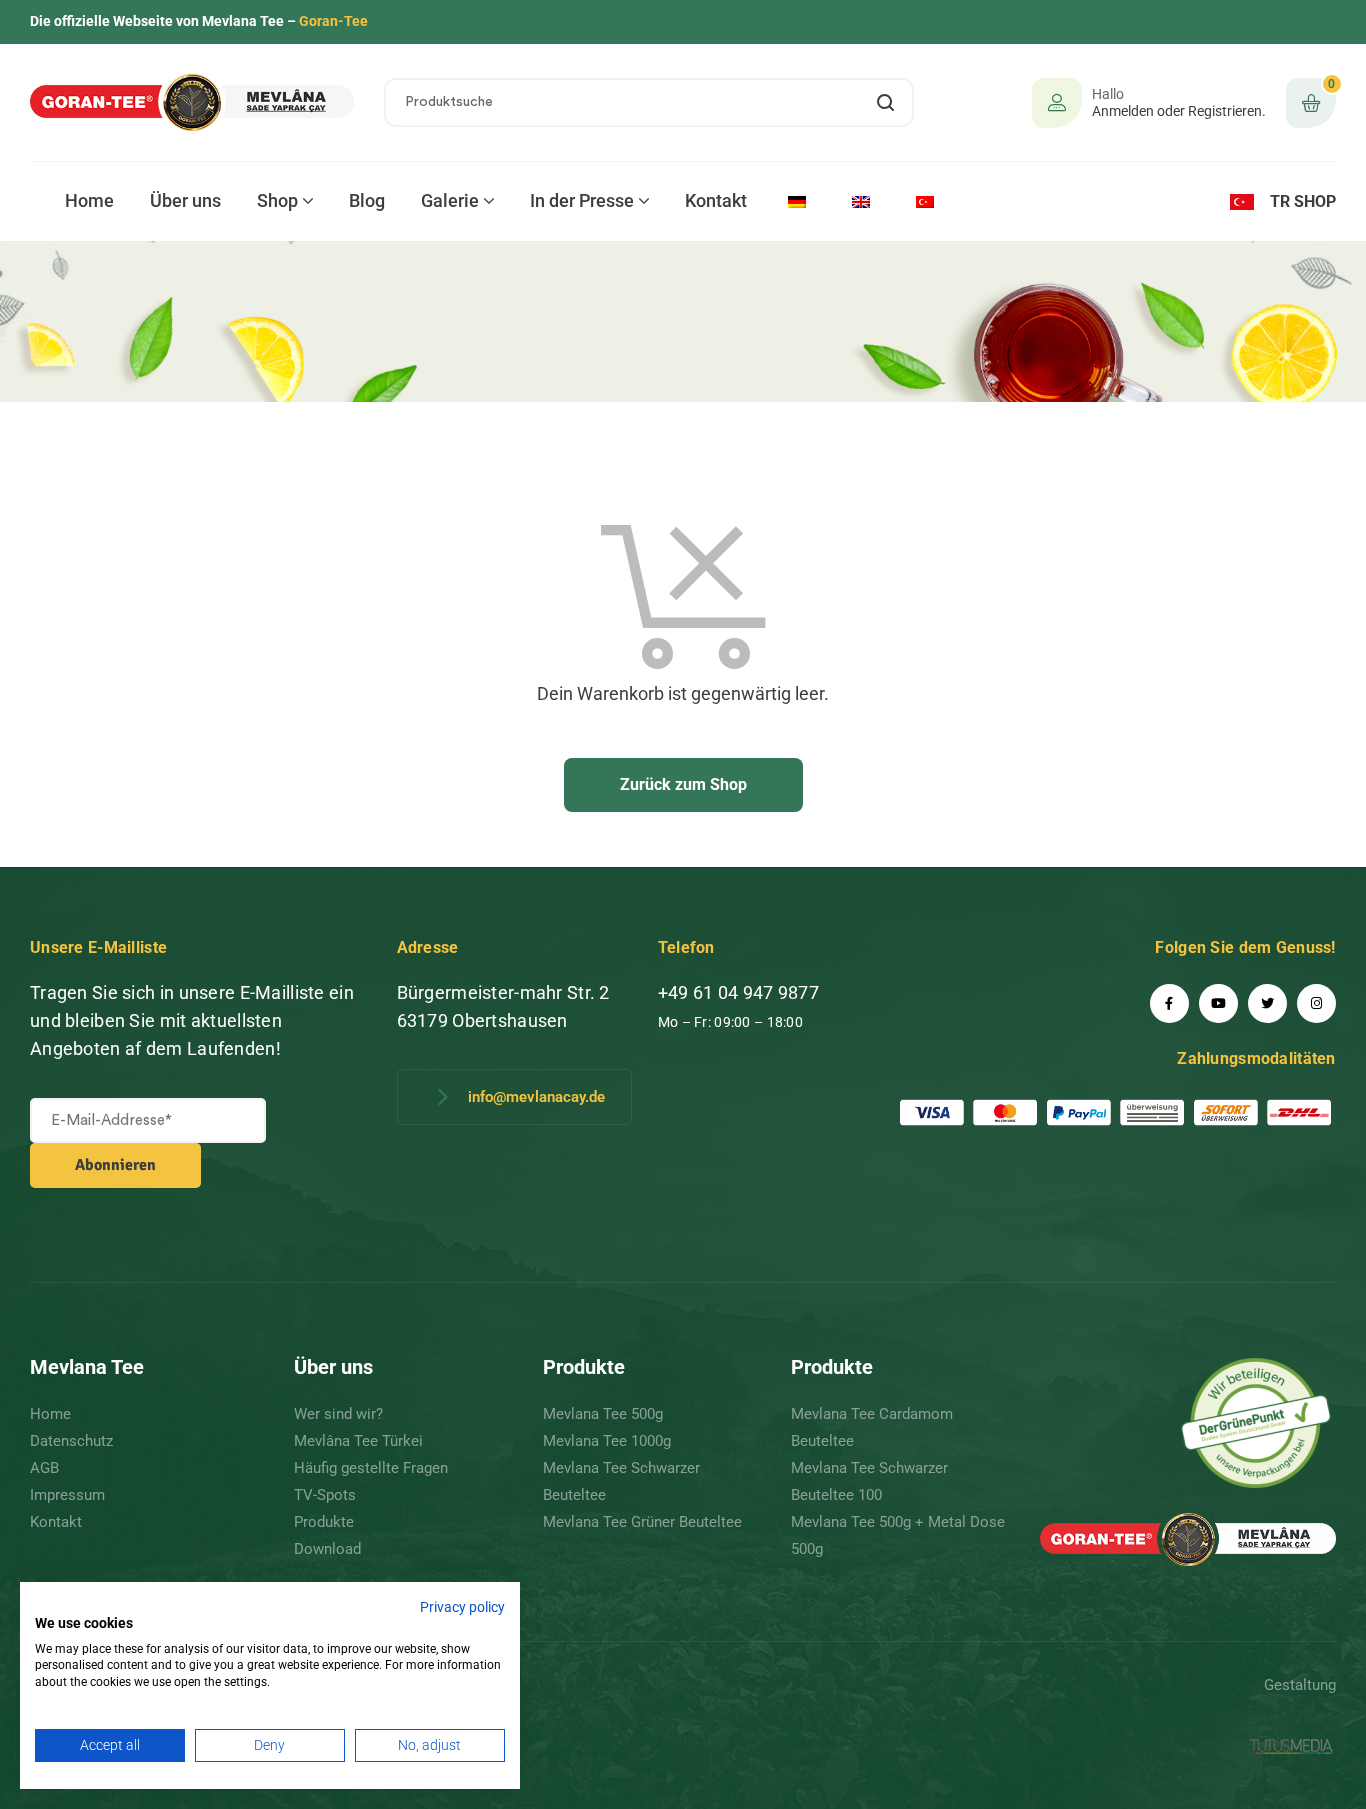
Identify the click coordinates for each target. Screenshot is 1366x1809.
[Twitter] (1267, 1003)
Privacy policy (462, 1607)
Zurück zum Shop (683, 784)
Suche (886, 102)
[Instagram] (1316, 1003)
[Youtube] (1218, 1003)
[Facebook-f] (1169, 1003)
